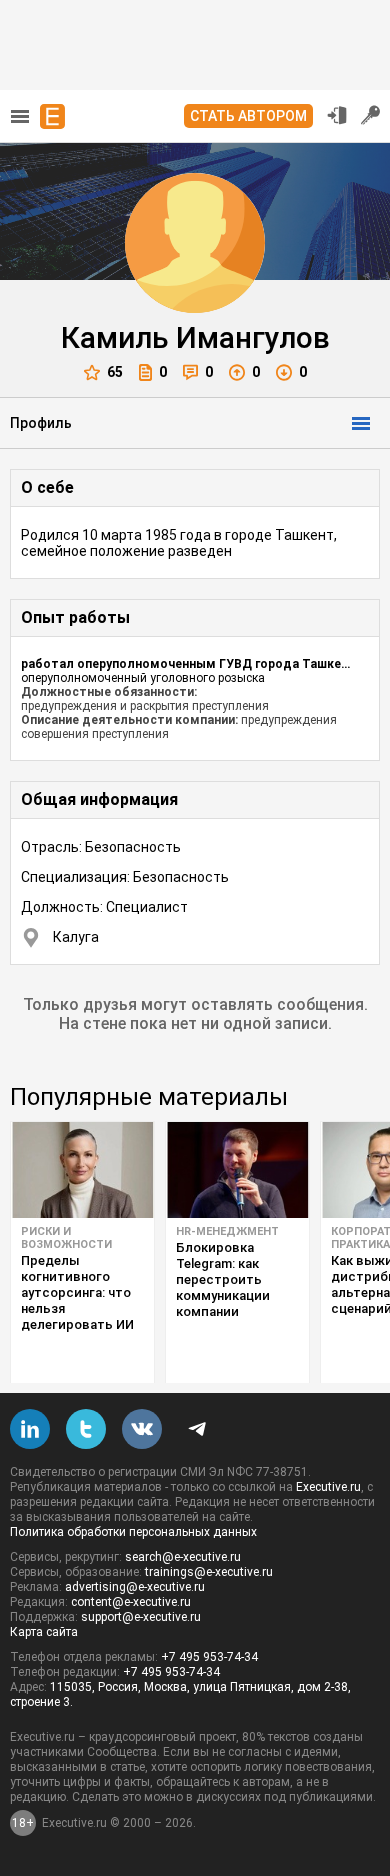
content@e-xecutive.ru (131, 1602)
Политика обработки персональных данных (133, 1532)
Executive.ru (328, 1487)
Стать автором (248, 116)
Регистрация (371, 115)
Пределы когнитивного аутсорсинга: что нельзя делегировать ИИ (77, 1292)
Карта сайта (44, 1632)
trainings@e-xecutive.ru (209, 1572)
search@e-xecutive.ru (183, 1557)
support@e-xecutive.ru (141, 1617)
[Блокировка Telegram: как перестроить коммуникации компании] (237, 1170)
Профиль (41, 423)
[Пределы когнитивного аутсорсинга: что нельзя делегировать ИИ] (82, 1170)
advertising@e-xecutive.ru (135, 1587)
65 (115, 372)
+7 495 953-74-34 (209, 1657)
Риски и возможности (66, 1238)
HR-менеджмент (227, 1231)
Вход (337, 115)
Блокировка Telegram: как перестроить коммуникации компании (223, 1279)
